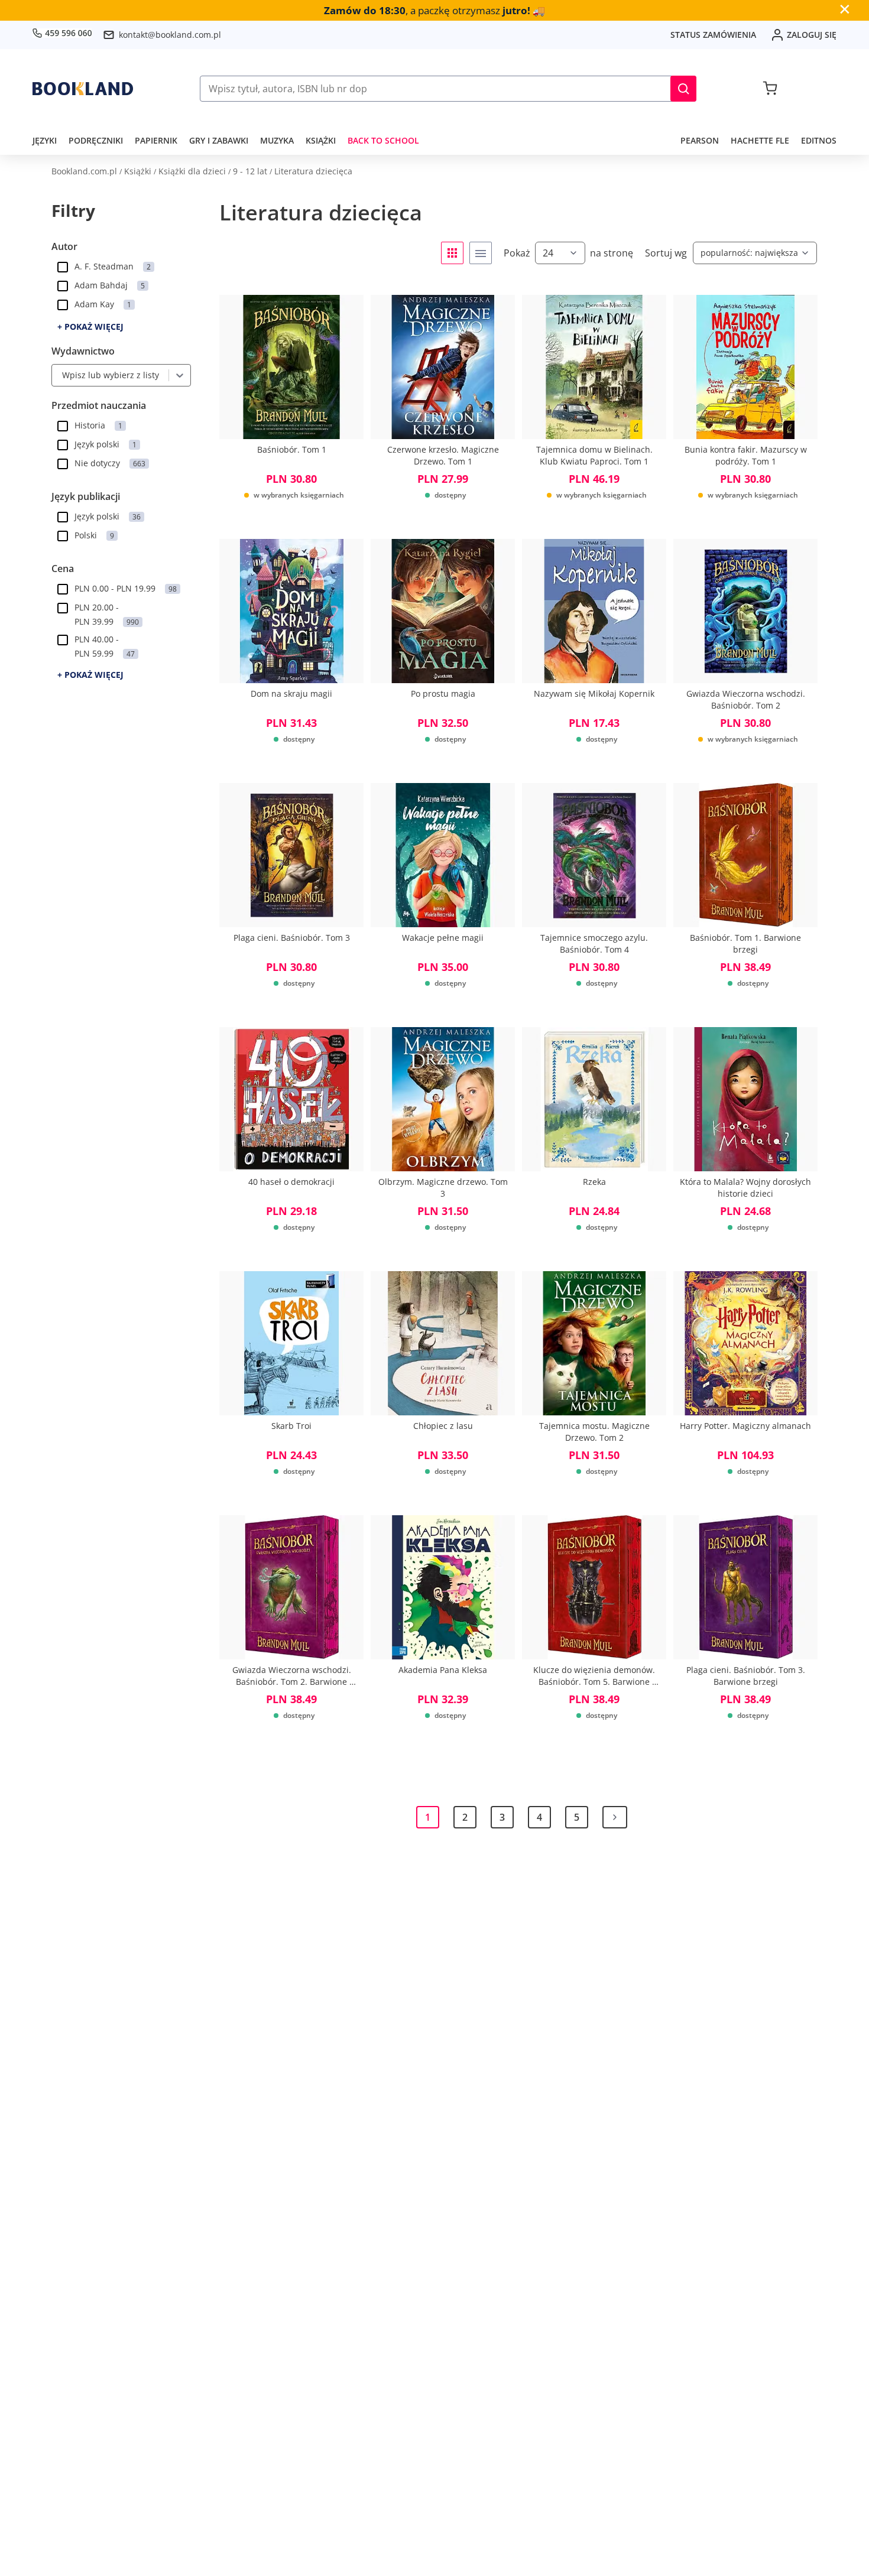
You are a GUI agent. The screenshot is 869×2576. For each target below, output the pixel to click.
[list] (481, 253)
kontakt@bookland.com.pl (170, 35)
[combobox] (59, 375)
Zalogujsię (812, 35)
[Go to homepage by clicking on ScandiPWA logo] (83, 89)
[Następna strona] (615, 1817)
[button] (683, 89)
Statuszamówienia (713, 35)
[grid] (452, 253)
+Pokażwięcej (90, 327)
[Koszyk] (770, 89)
